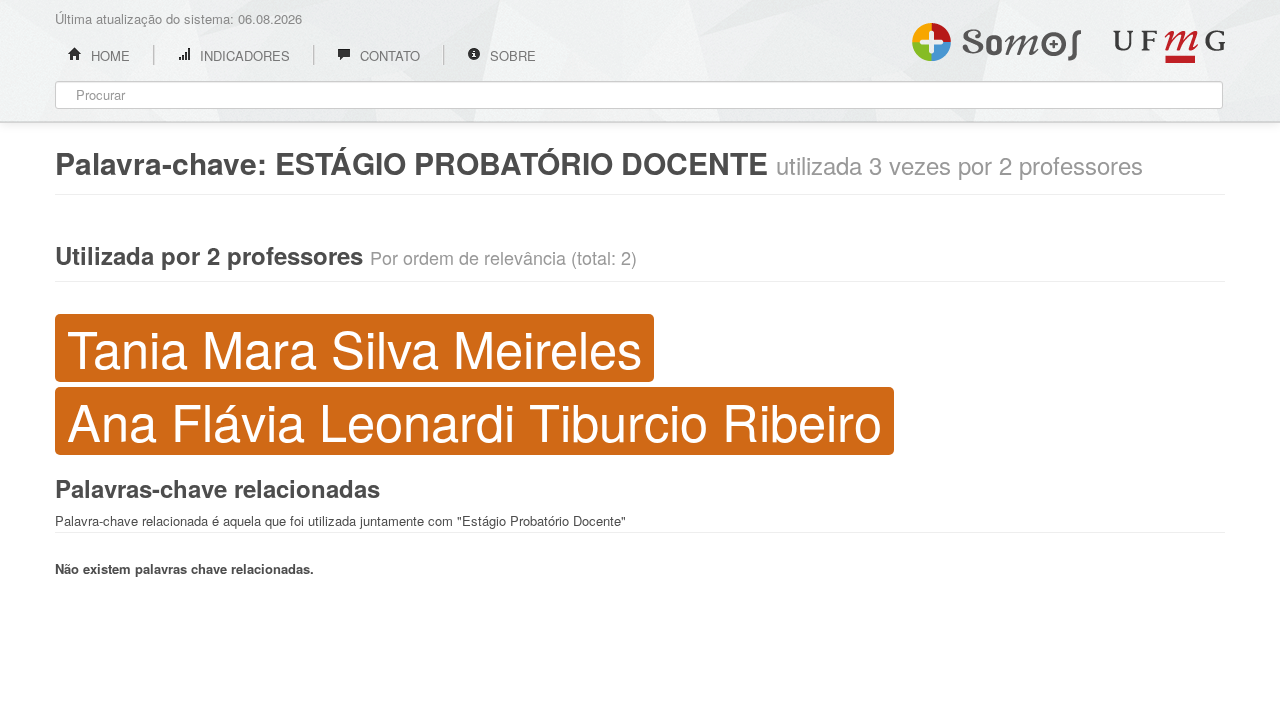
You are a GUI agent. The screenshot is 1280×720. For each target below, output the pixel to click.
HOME (108, 55)
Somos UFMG (996, 38)
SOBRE (511, 55)
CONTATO (388, 55)
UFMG (1169, 46)
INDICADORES (243, 55)
